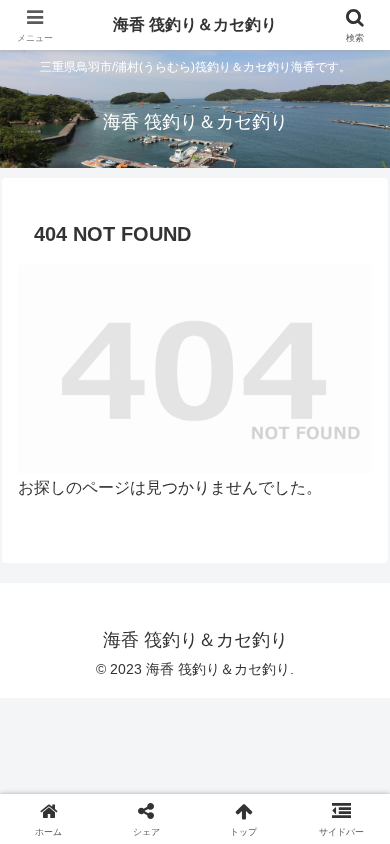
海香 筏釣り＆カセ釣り (195, 24)
